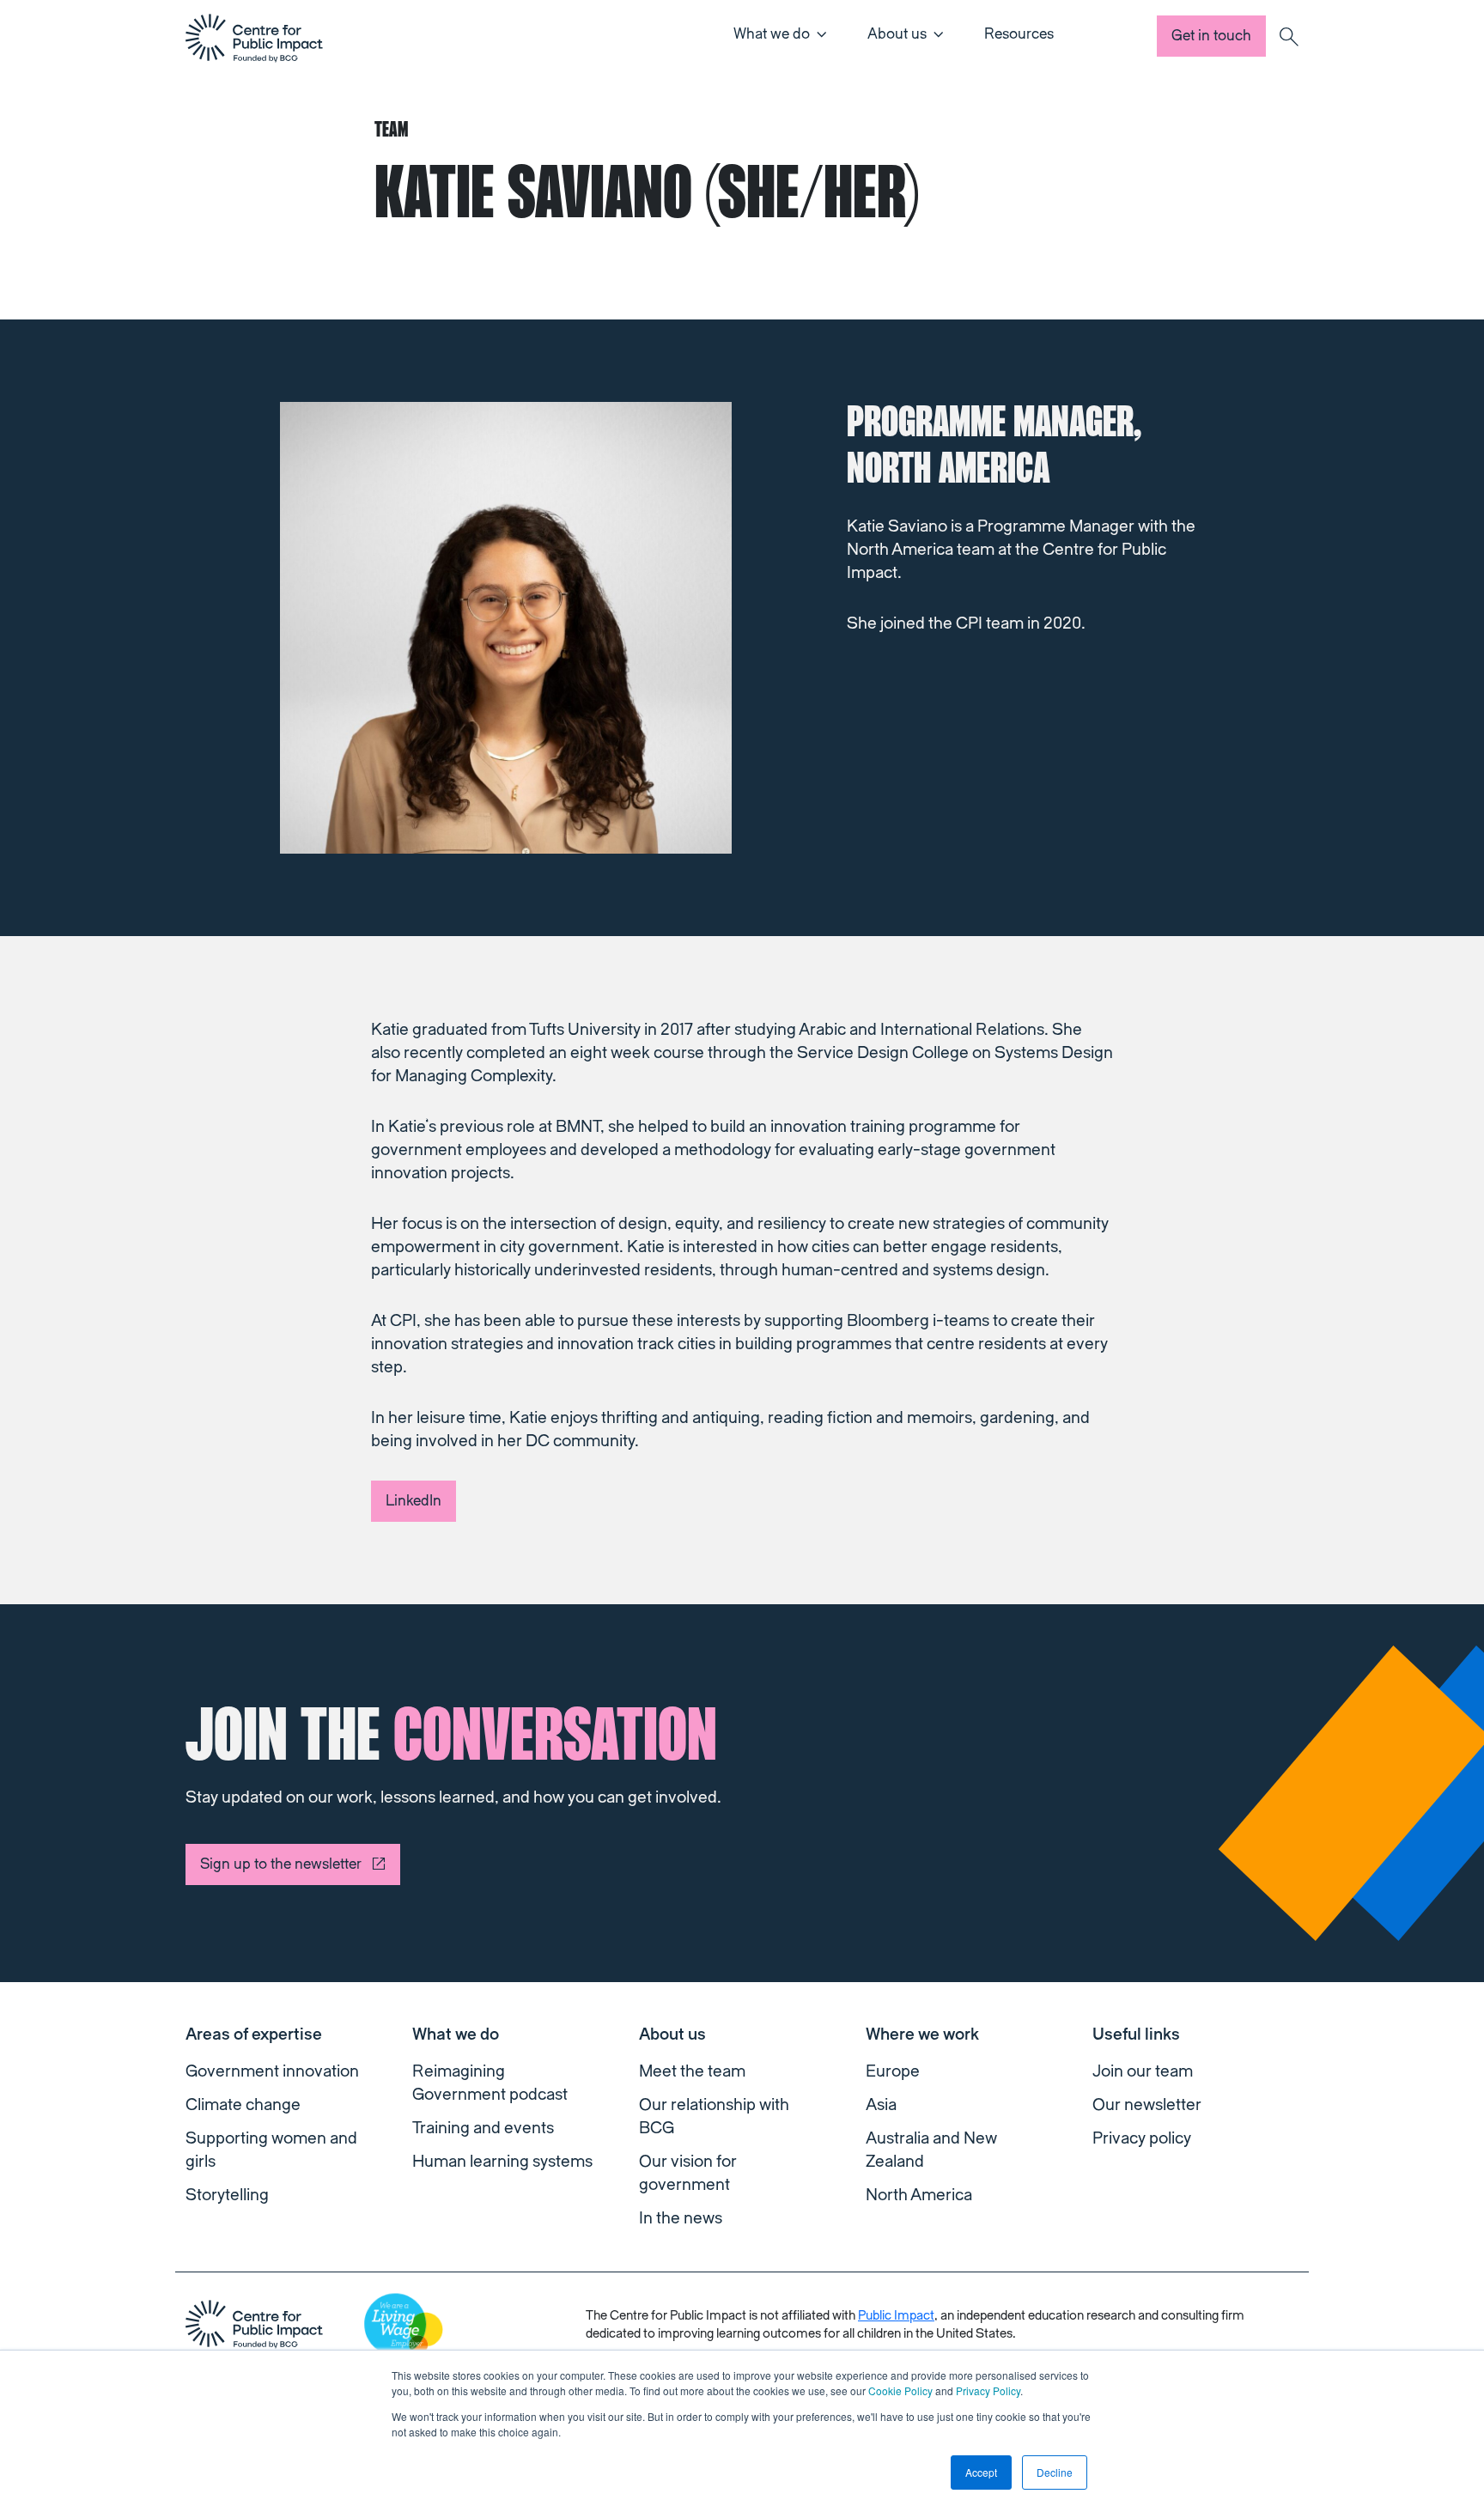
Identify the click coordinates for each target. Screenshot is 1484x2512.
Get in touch (1211, 36)
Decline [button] (1055, 2472)
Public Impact (896, 2316)
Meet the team (692, 2071)
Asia (881, 2105)
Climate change (243, 2105)
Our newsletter (1147, 2105)
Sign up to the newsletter (281, 1864)
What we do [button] (772, 34)
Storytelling (227, 2195)
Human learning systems (502, 2162)
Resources (1019, 34)
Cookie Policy (900, 2390)
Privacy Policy (988, 2390)
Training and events (483, 2128)
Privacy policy (1142, 2138)
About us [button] (897, 34)
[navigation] (254, 38)
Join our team (1143, 2071)
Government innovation (272, 2071)
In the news (681, 2218)
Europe (893, 2071)
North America (919, 2195)
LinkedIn (414, 1501)
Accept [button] (981, 2472)
